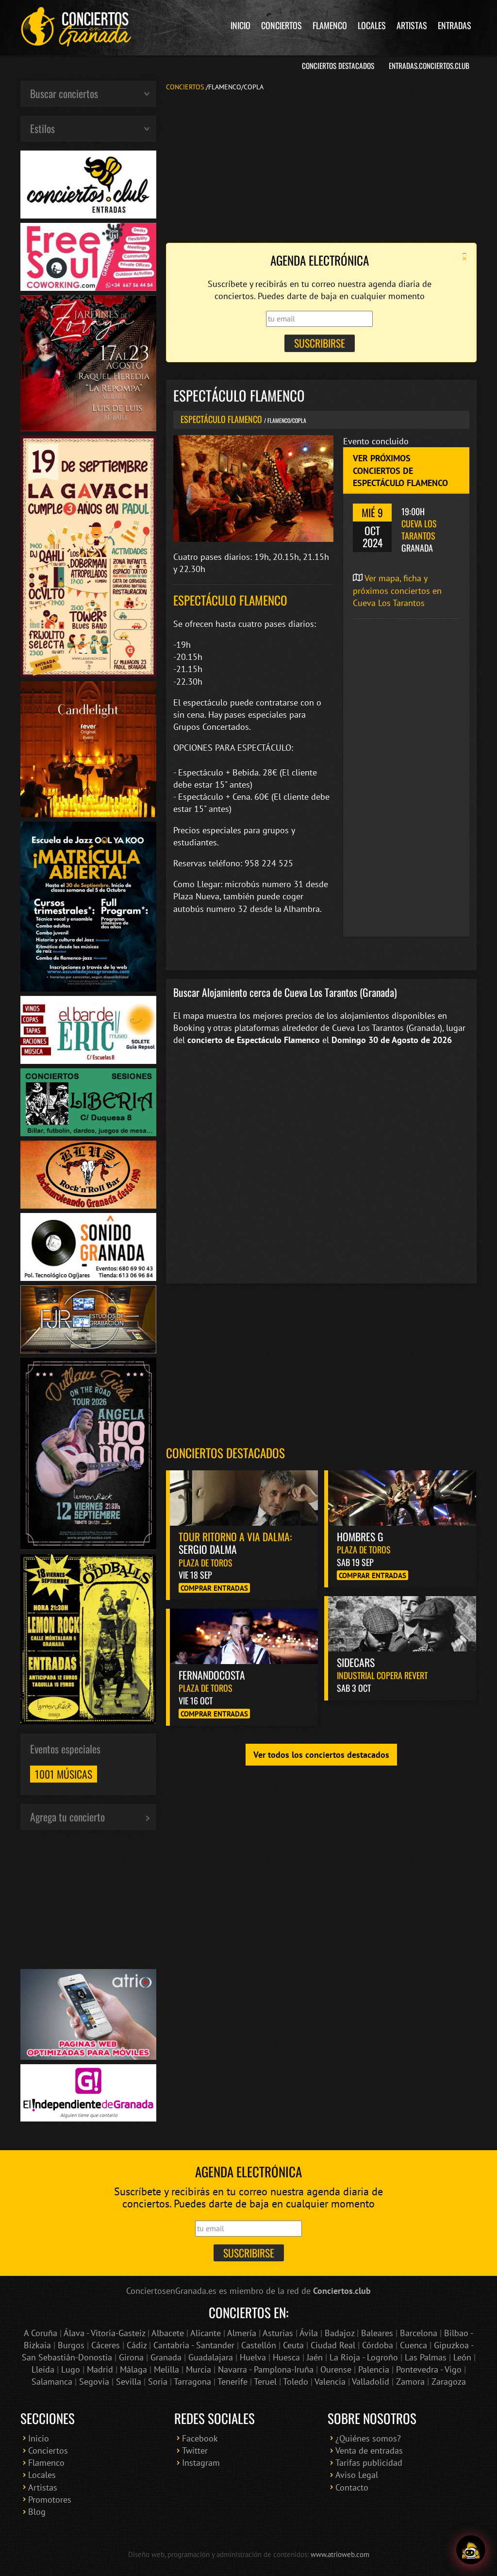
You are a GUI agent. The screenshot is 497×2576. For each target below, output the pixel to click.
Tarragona (192, 2382)
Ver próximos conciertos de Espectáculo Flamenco (400, 470)
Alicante (206, 2333)
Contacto (352, 2487)
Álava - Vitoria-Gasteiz (104, 2333)
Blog (37, 2512)
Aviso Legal (357, 2475)
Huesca (286, 2357)
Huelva (253, 2357)
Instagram (201, 2463)
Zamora (410, 2382)
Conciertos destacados (225, 1453)
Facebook (200, 2438)
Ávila (309, 2333)
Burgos (71, 2345)
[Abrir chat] (471, 2550)
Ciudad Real (333, 2345)
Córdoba (378, 2345)
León (462, 2357)
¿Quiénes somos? (368, 2438)
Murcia (199, 2369)
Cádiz (137, 2345)
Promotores (50, 2500)
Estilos (42, 128)
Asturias (278, 2333)
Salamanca (52, 2382)
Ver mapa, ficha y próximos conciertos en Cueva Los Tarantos (397, 590)
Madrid (100, 2369)
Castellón (259, 2345)
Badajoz (340, 2333)
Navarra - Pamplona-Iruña (266, 2369)
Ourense (336, 2369)
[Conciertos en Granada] (76, 27)
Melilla (166, 2369)
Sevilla (129, 2382)
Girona (131, 2357)
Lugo (71, 2369)
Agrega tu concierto (67, 1817)
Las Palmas (426, 2357)
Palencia (374, 2369)
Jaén (315, 2357)
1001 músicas (64, 1774)
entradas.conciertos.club (429, 66)
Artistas (412, 25)
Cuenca (414, 2345)
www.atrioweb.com (340, 2554)
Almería (242, 2333)
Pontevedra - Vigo (429, 2369)
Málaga (133, 2369)
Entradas (455, 25)
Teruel (265, 2382)
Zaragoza (449, 2382)
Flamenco (330, 25)
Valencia (330, 2382)
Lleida (43, 2369)
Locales (372, 25)
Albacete (168, 2333)
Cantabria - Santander (194, 2345)
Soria (158, 2382)
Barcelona (419, 2333)
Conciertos (282, 25)
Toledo (296, 2382)
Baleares (377, 2333)
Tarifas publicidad (369, 2463)
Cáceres (106, 2345)
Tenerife (232, 2382)
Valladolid (371, 2382)
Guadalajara (211, 2357)
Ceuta (293, 2345)
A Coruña (41, 2333)
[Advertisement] (321, 166)
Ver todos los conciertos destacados (321, 1755)
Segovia (94, 2382)
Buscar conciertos (64, 93)
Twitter (195, 2450)
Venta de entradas (369, 2450)
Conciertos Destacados (338, 66)
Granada (166, 2357)
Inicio (240, 25)
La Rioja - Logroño (364, 2357)
